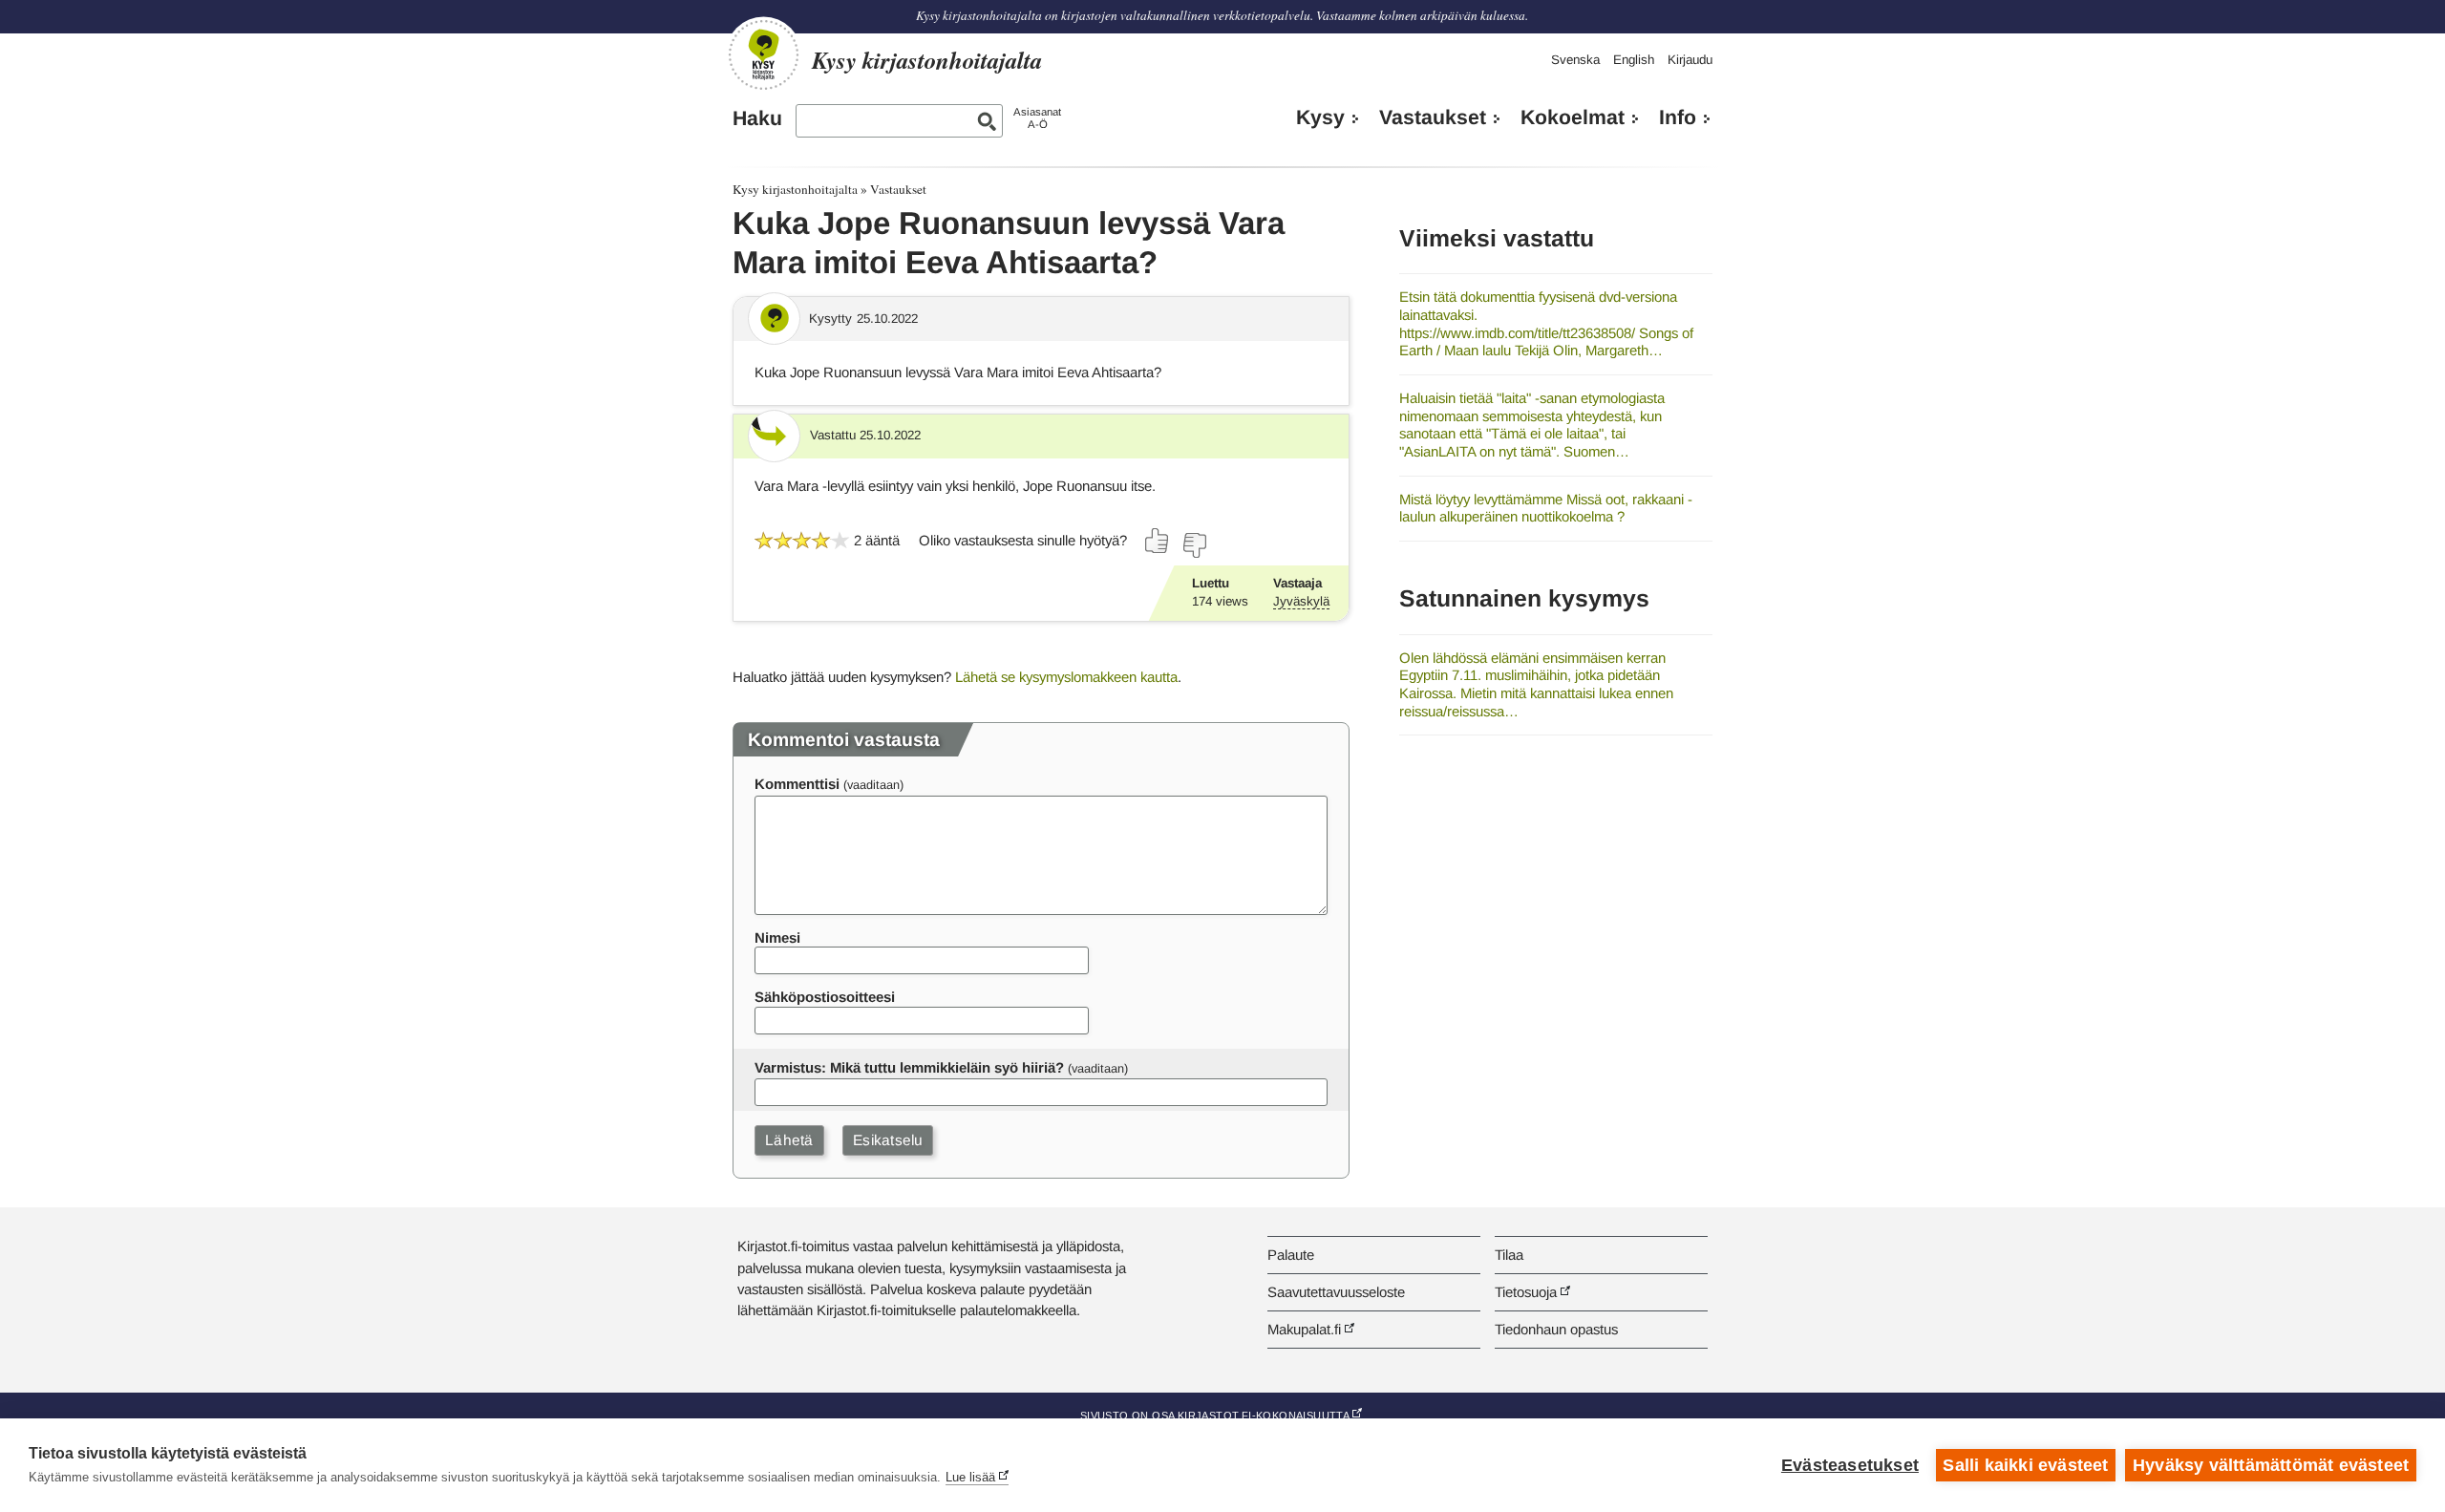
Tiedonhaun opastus (1556, 1329)
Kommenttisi (797, 784)
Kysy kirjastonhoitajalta (795, 189)
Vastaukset (1433, 117)
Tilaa (1509, 1255)
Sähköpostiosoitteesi (825, 997)
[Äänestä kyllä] (1158, 541)
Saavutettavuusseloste (1336, 1292)
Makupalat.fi (1304, 1329)
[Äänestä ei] (1194, 545)
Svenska (1575, 60)
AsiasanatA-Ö (1037, 118)
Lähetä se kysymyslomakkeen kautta (1066, 677)
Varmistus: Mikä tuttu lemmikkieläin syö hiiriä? (909, 1067)
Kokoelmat (1573, 117)
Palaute (1291, 1255)
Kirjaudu (1690, 60)
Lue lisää (970, 1477)
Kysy (1320, 117)
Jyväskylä (1301, 601)
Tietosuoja (1526, 1292)
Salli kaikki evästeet (2025, 1465)
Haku (757, 118)
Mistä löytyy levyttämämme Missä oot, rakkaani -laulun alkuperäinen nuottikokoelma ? (1546, 508)
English (1634, 60)
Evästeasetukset (1850, 1465)
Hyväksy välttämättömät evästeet (2271, 1465)
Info (1678, 117)
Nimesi (777, 937)
